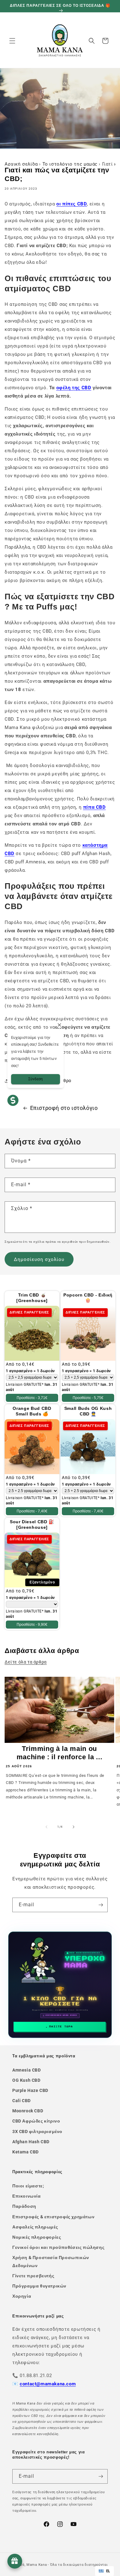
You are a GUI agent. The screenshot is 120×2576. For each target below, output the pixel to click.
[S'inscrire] (101, 1905)
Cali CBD (22, 2101)
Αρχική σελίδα (21, 164)
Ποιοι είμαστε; (28, 2186)
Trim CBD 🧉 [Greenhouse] (32, 1298)
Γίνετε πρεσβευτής (33, 2276)
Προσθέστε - (32, 1398)
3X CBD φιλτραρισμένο (37, 2131)
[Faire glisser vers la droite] (74, 1827)
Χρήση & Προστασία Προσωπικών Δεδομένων (51, 2261)
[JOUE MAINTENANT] (60, 1985)
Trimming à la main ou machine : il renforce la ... (59, 1753)
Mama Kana (37, 2565)
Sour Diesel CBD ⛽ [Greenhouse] (32, 1524)
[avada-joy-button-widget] (15, 2561)
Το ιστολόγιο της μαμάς (70, 164)
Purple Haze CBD (30, 2090)
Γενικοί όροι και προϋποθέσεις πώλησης (58, 2247)
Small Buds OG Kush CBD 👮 (88, 1411)
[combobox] (104, 2571)
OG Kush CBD (26, 2080)
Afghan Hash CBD (31, 2142)
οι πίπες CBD (72, 204)
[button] (12, 41)
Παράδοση (24, 2206)
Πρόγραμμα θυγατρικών (39, 2286)
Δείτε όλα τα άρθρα (26, 1662)
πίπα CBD (94, 807)
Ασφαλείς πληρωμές (35, 2227)
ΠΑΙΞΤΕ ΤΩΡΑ (61, 2027)
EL (108, 2571)
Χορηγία (22, 2296)
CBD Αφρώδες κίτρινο (36, 2121)
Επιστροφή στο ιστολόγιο (64, 1108)
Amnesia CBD (27, 2070)
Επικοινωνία (27, 2196)
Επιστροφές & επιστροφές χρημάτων (53, 2217)
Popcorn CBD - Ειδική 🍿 (88, 1298)
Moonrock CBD (28, 2111)
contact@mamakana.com (48, 2384)
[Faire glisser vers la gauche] (46, 1827)
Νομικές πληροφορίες (37, 2237)
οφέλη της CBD (74, 388)
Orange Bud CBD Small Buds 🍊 (32, 1411)
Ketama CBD (26, 2152)
